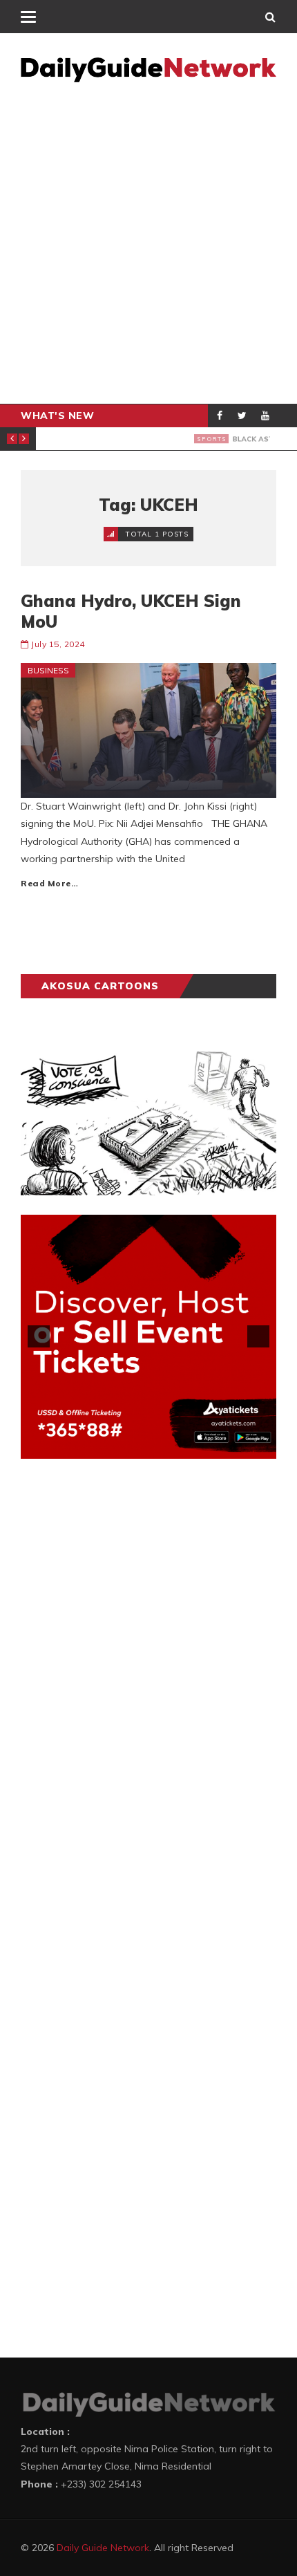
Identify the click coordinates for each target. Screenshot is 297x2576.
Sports (71, 438)
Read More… (49, 883)
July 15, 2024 (58, 644)
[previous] (39, 1336)
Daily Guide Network (103, 2548)
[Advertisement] (148, 248)
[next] (258, 1336)
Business (48, 670)
